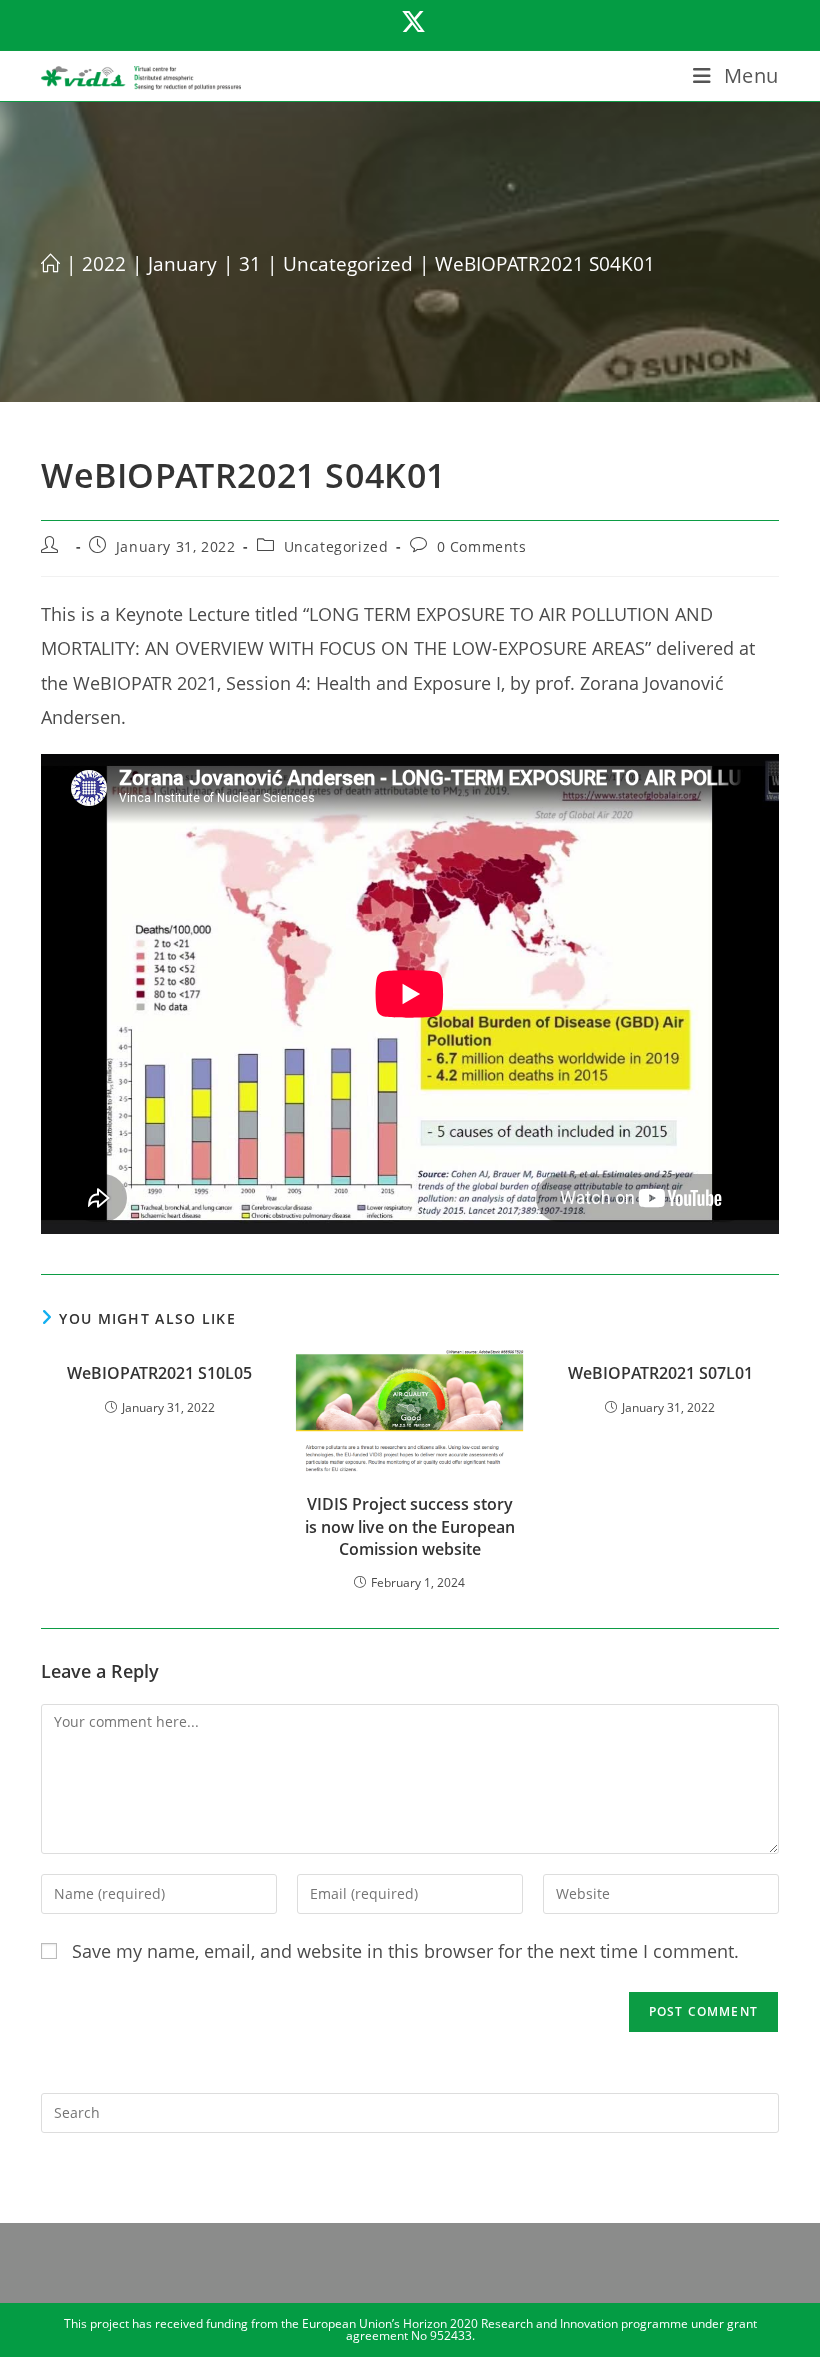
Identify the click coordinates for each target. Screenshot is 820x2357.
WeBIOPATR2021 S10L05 (159, 1373)
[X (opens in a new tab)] (410, 22)
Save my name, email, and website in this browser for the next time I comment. (405, 1951)
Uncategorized (336, 546)
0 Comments (482, 546)
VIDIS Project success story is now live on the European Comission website (410, 1526)
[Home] (50, 264)
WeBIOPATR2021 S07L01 (660, 1373)
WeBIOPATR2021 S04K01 (545, 264)
